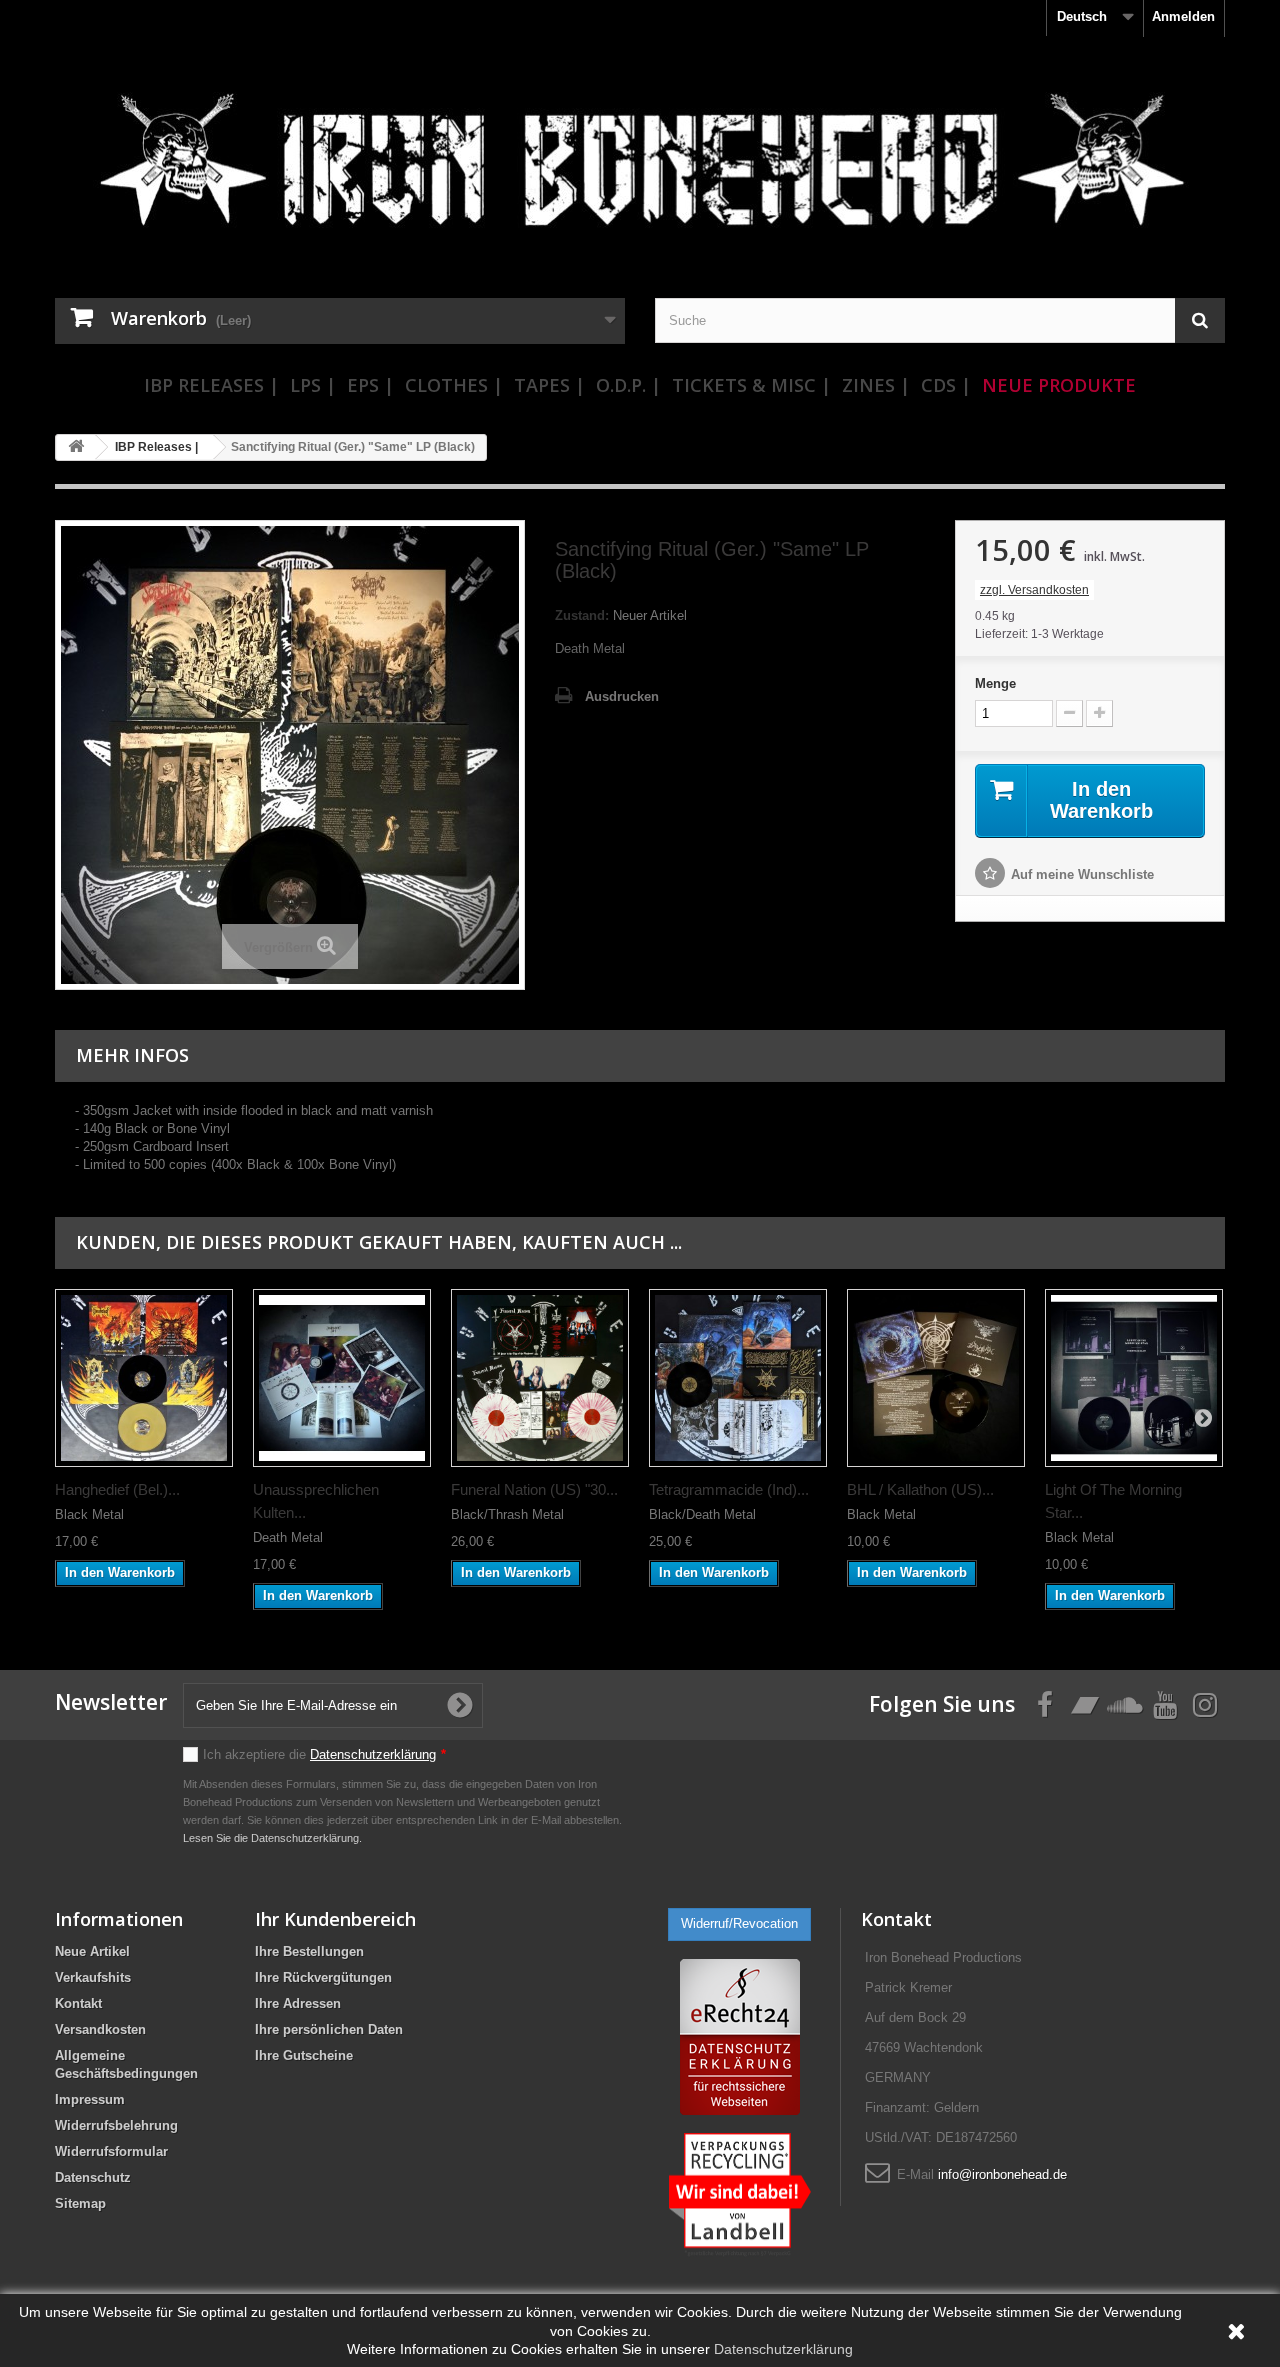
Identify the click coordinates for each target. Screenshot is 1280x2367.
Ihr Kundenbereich (335, 1919)
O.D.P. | (628, 385)
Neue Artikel (92, 1951)
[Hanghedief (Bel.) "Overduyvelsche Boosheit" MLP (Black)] (144, 1378)
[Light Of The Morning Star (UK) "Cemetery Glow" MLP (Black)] (1134, 1378)
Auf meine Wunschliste (1082, 874)
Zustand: (582, 615)
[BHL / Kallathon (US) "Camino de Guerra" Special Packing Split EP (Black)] (936, 1378)
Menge (995, 683)
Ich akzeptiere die (324, 1754)
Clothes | (454, 385)
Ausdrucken (622, 696)
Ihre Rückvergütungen (323, 1977)
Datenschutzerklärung (373, 1754)
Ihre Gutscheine (304, 2055)
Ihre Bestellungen (309, 1951)
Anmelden (1183, 16)
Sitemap (80, 2203)
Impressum (90, 2099)
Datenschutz (93, 2177)
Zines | (876, 385)
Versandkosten (100, 2029)
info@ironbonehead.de (1002, 2174)
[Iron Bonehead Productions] (640, 170)
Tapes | (549, 385)
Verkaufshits (93, 1977)
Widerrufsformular (111, 2151)
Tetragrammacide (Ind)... (729, 1489)
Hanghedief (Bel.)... (117, 1489)
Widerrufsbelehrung (116, 2125)
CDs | (946, 385)
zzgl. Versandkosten (1034, 590)
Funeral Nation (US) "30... (534, 1489)
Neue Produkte (1059, 385)
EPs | (370, 385)
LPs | (313, 385)
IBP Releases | (211, 385)
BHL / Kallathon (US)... (920, 1489)
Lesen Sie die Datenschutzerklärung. (272, 1838)
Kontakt (78, 2003)
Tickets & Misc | (751, 385)
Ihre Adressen (298, 2003)
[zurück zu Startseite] (76, 447)
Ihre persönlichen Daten (329, 2029)
